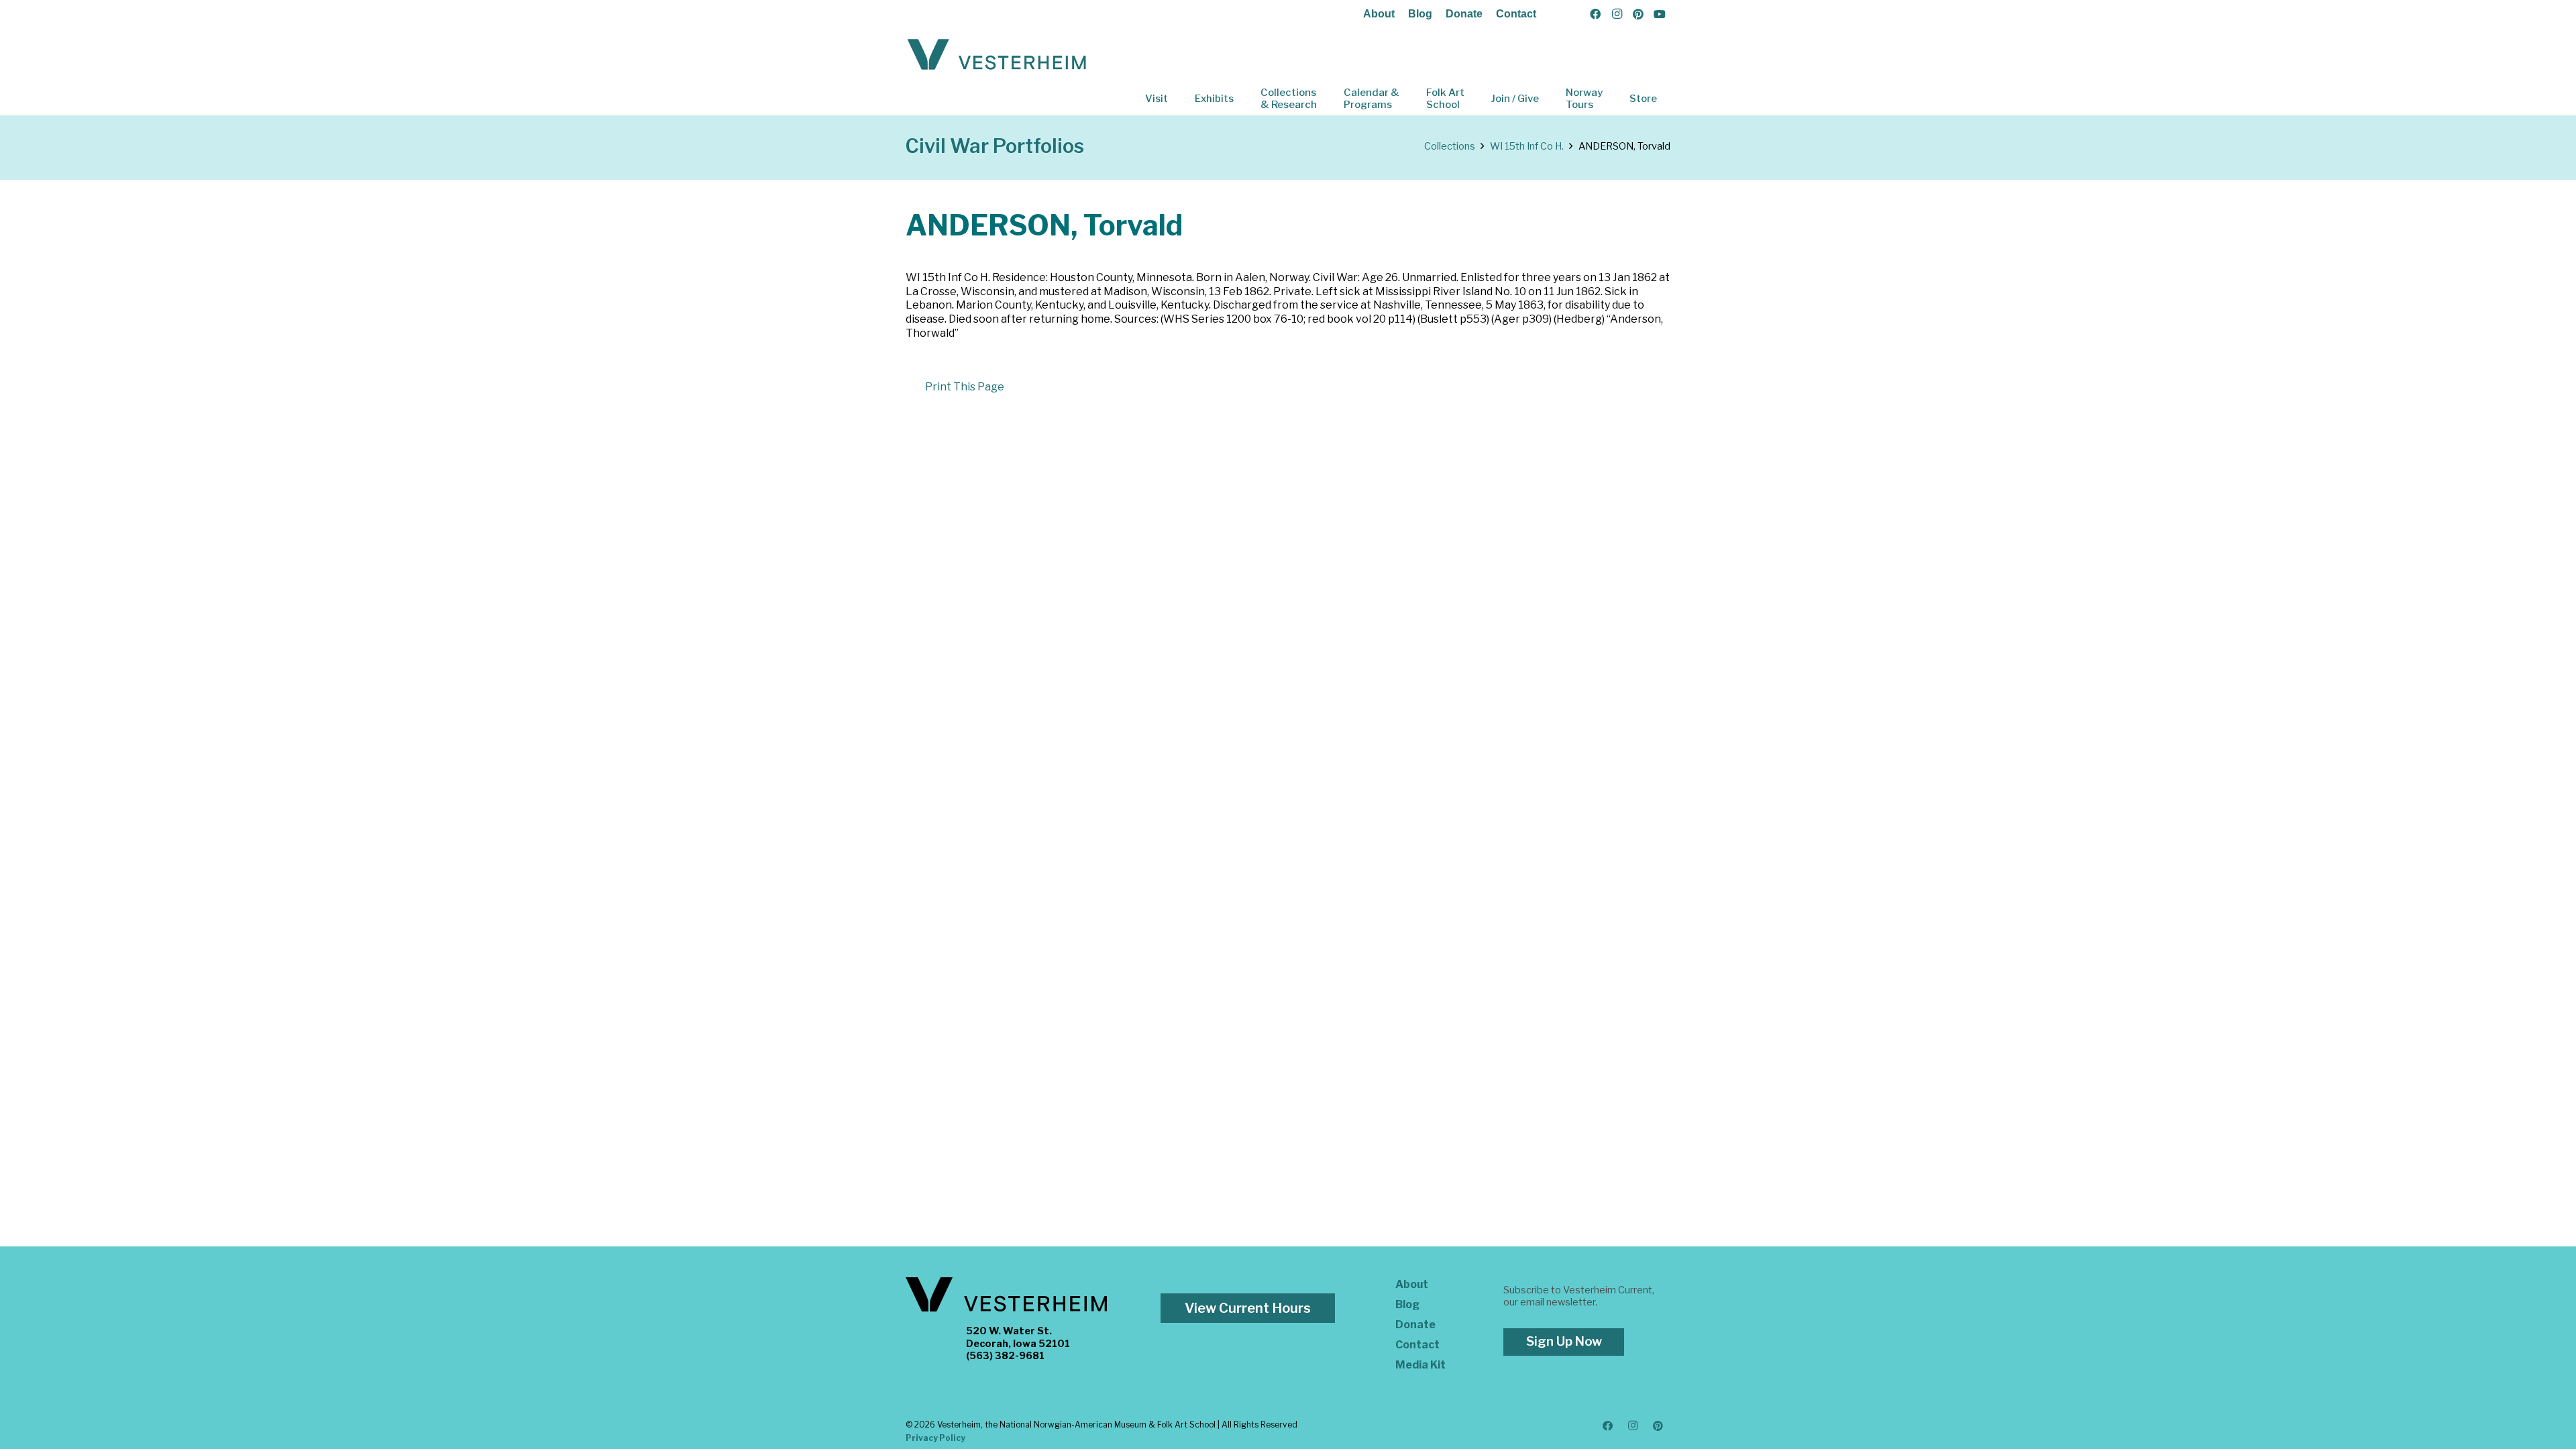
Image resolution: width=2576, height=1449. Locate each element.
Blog (1420, 14)
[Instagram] (1617, 14)
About (1379, 14)
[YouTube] (1660, 14)
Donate (1464, 14)
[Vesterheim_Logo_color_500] (997, 55)
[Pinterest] (1638, 14)
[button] (1177, 99)
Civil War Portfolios (995, 146)
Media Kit (1420, 1365)
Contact (1516, 14)
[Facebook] (1595, 14)
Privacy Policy (935, 1438)
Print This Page (965, 387)
